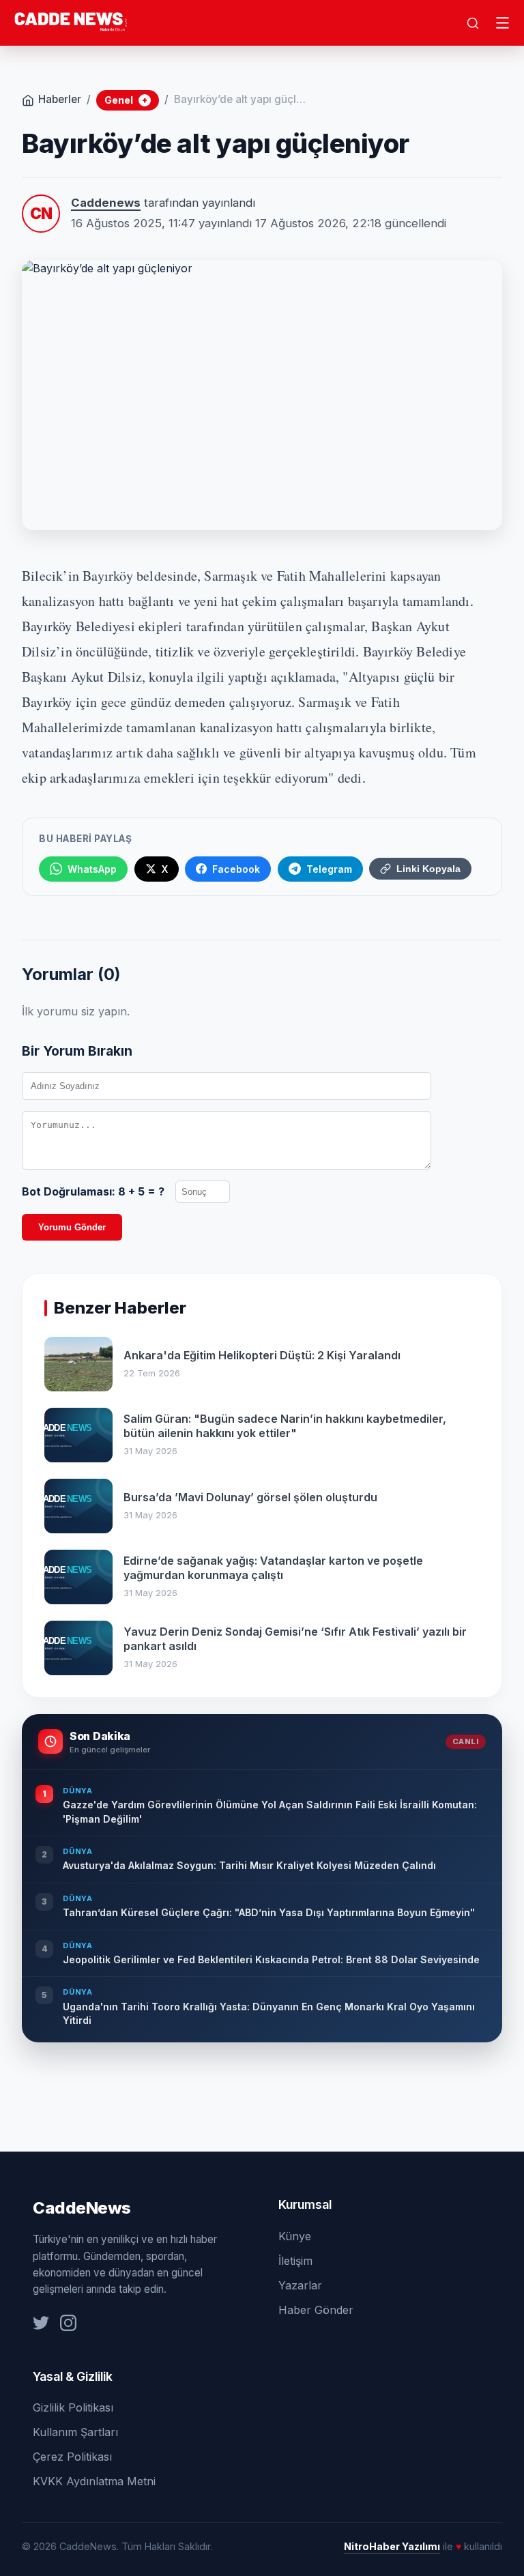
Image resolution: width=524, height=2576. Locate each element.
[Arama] (473, 23)
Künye (295, 2236)
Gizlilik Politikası (73, 2407)
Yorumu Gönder (72, 1227)
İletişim (295, 2261)
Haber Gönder (316, 2310)
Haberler (60, 99)
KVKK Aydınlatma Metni (94, 2481)
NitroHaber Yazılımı (392, 2546)
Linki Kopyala (428, 869)
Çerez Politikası (72, 2457)
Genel (126, 100)
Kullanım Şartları (75, 2432)
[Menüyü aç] (503, 23)
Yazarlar (300, 2285)
